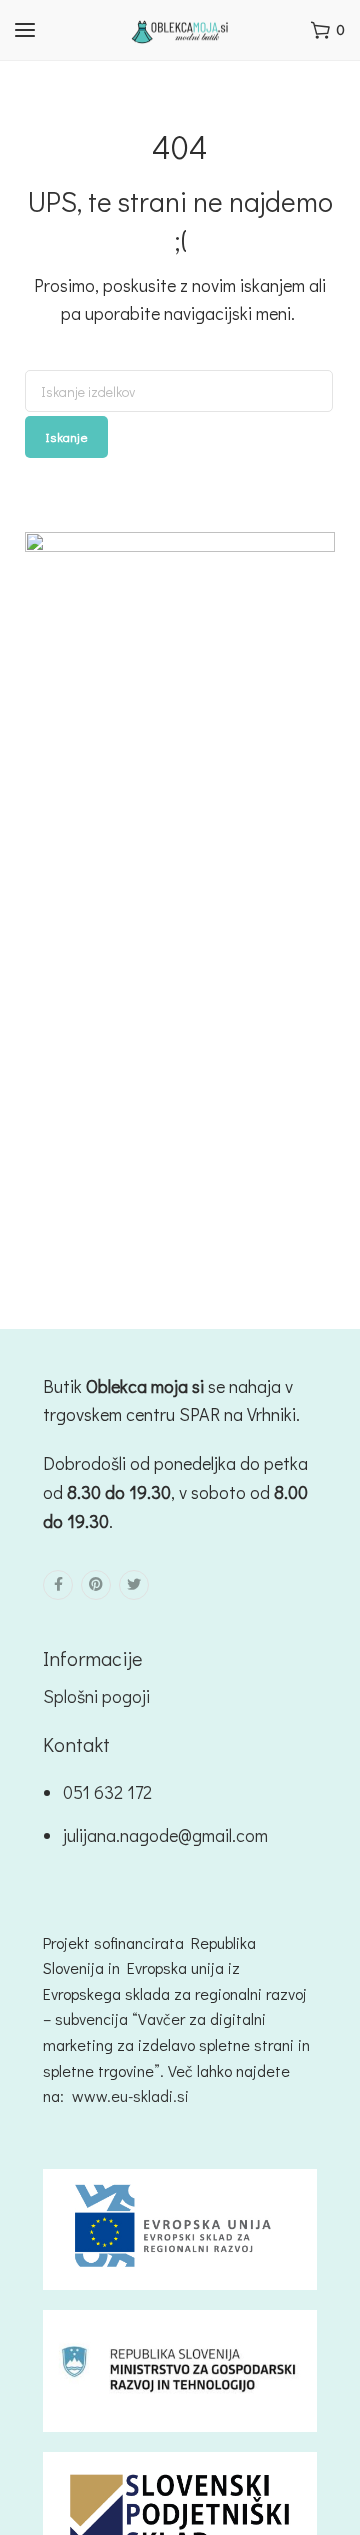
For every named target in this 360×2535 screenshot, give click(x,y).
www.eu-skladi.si (130, 2095)
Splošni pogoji (96, 1696)
